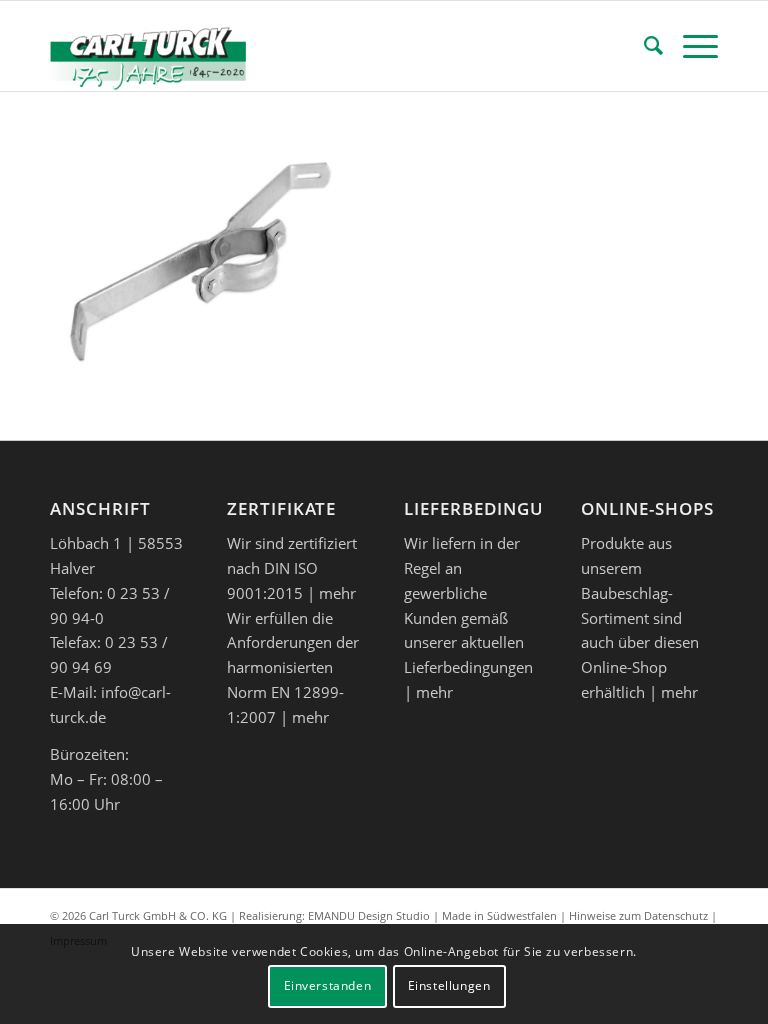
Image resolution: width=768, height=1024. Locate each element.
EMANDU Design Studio (369, 915)
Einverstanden (328, 985)
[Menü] (690, 46)
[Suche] (643, 46)
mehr (337, 593)
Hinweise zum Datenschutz (638, 915)
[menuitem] (643, 46)
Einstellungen (449, 985)
